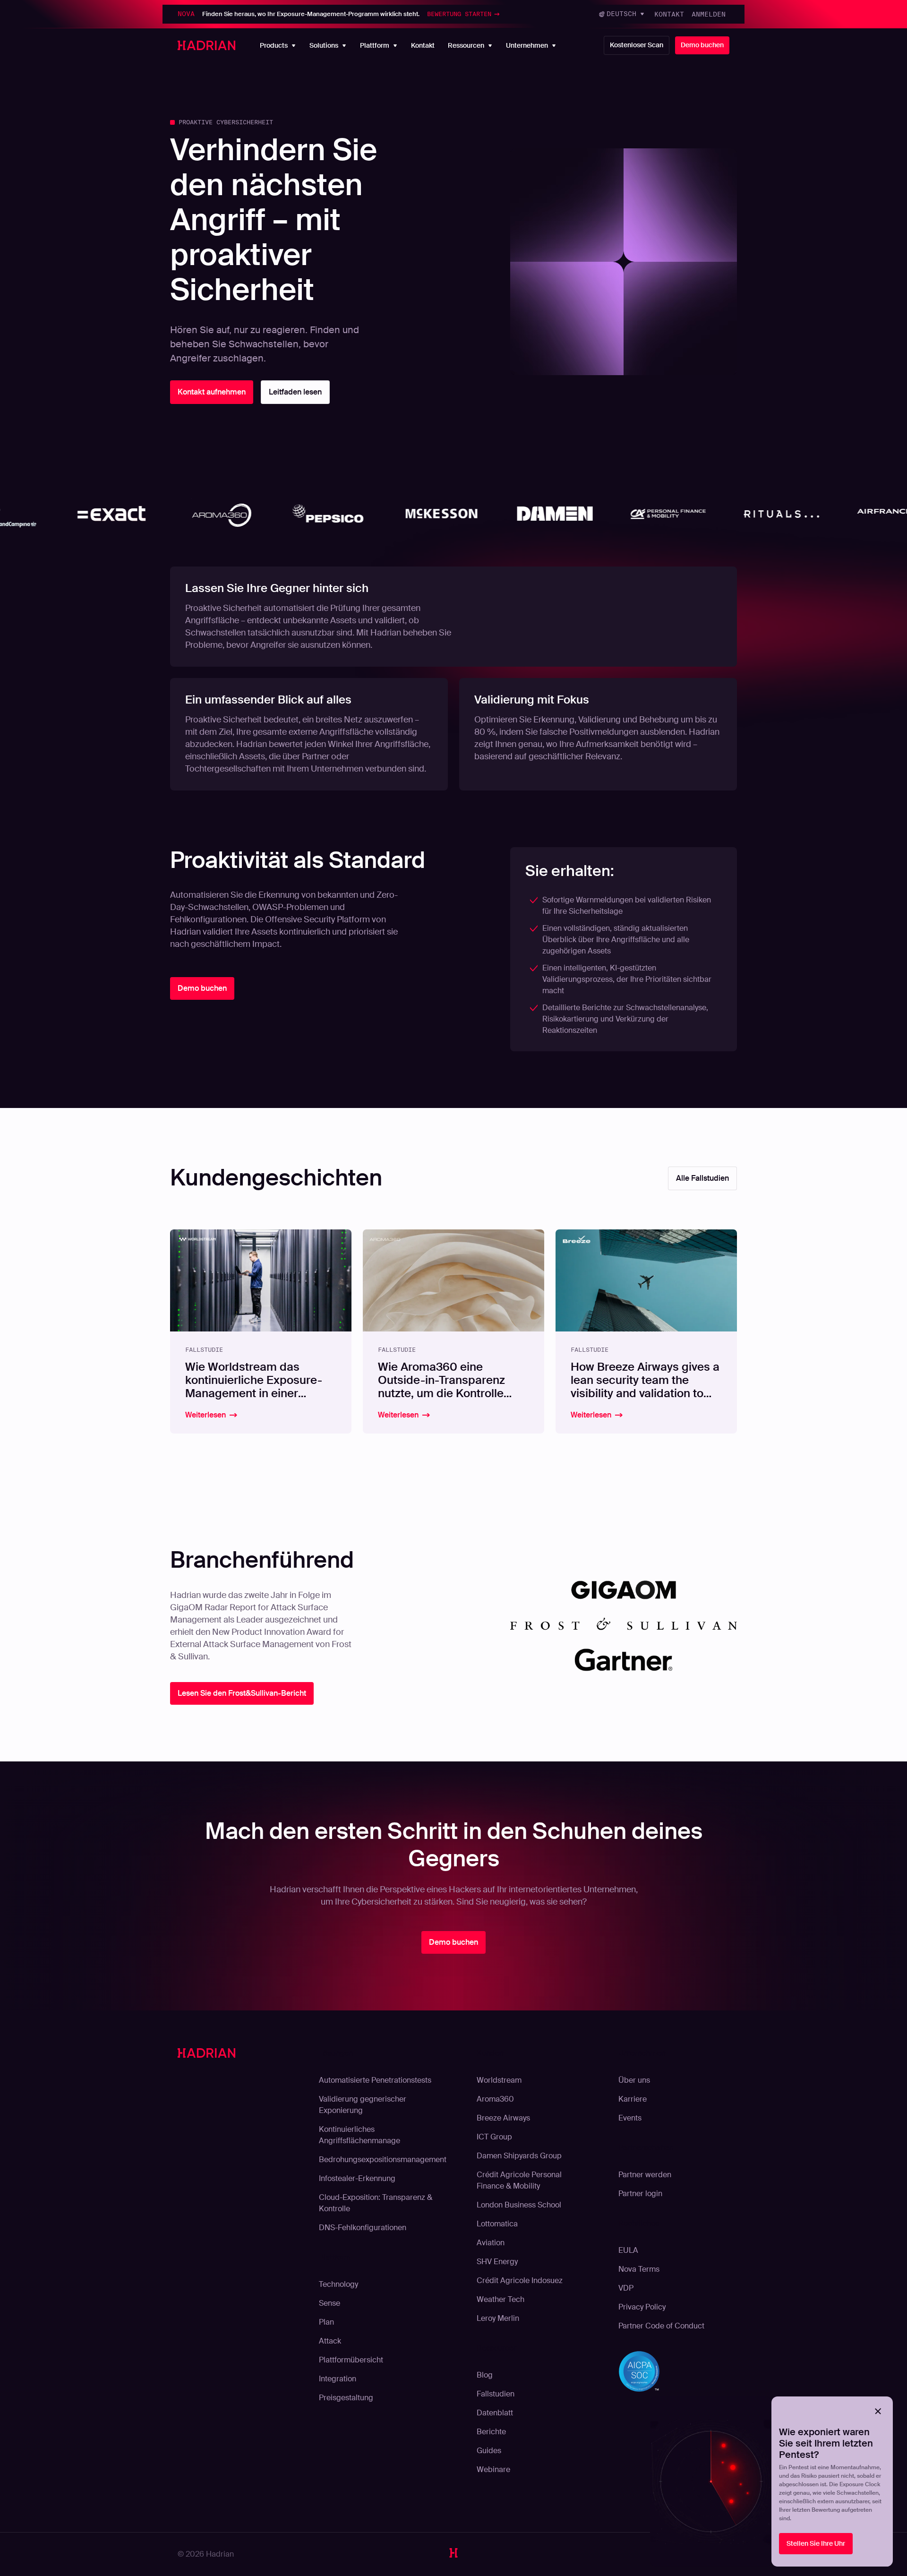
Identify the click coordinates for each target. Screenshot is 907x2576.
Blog (485, 2375)
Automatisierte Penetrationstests (375, 2080)
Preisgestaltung (346, 2398)
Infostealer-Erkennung (357, 2178)
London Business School (519, 2205)
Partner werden (645, 2175)
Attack (330, 2341)
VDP (626, 2288)
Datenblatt (495, 2413)
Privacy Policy (642, 2307)
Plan (326, 2322)
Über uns (634, 2080)
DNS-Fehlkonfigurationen (363, 2228)
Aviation (491, 2243)
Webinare (493, 2469)
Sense (329, 2303)
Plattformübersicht (351, 2360)
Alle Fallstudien (702, 1178)
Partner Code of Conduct (661, 2326)
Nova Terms (639, 2269)
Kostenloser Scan (637, 45)
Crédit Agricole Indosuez (520, 2280)
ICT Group (494, 2137)
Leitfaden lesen (295, 392)
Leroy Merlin (498, 2318)
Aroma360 (495, 2099)
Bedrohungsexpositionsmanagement (383, 2160)
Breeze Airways (503, 2118)
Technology (338, 2284)
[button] (622, 14)
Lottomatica (497, 2224)
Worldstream (499, 2080)
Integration (338, 2379)
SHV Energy (497, 2262)
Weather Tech (501, 2299)
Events (630, 2118)
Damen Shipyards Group (519, 2156)
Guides (489, 2451)
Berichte (491, 2432)
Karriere (633, 2099)
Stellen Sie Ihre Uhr (816, 2543)
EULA (628, 2250)
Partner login (640, 2194)
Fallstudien (496, 2394)
